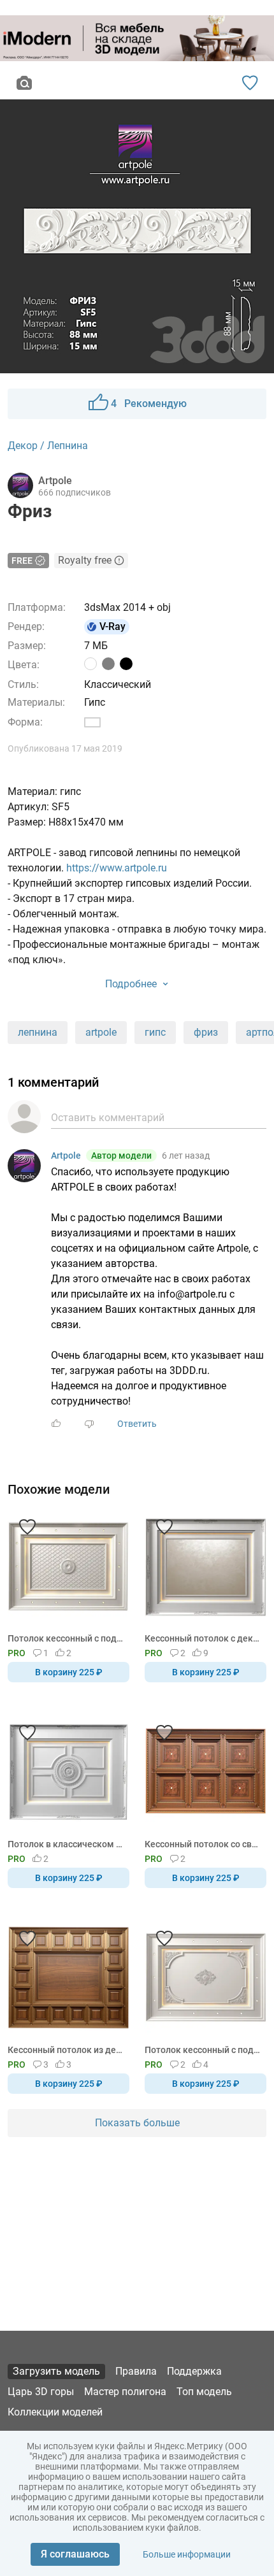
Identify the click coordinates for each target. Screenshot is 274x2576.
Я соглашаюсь (75, 2554)
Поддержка (194, 2371)
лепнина (38, 1032)
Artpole (66, 1156)
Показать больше (137, 2123)
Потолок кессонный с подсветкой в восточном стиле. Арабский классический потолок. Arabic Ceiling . (66, 1638)
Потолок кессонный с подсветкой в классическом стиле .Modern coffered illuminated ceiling (203, 2050)
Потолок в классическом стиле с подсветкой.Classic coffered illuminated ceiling (66, 1844)
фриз (206, 1032)
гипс (155, 1032)
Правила (136, 2371)
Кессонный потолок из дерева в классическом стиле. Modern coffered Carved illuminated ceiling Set (66, 2050)
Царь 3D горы (41, 2392)
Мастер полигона (125, 2392)
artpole (101, 1032)
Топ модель (204, 2392)
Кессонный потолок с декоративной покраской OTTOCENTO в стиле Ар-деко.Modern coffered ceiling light (203, 1638)
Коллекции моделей (55, 2412)
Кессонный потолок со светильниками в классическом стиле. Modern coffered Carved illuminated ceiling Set (203, 1844)
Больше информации (187, 2554)
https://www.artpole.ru (117, 868)
